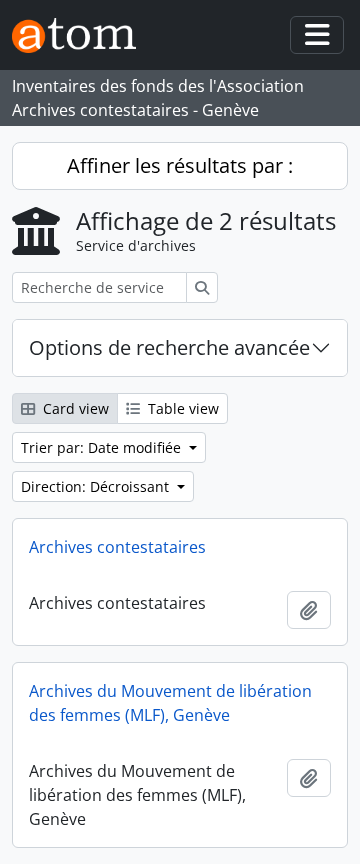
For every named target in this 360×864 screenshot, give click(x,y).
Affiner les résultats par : (180, 165)
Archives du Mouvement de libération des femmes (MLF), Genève (170, 703)
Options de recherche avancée (169, 347)
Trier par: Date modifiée (103, 447)
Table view (181, 408)
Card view (74, 408)
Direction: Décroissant (97, 486)
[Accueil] (82, 35)
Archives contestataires (117, 547)
